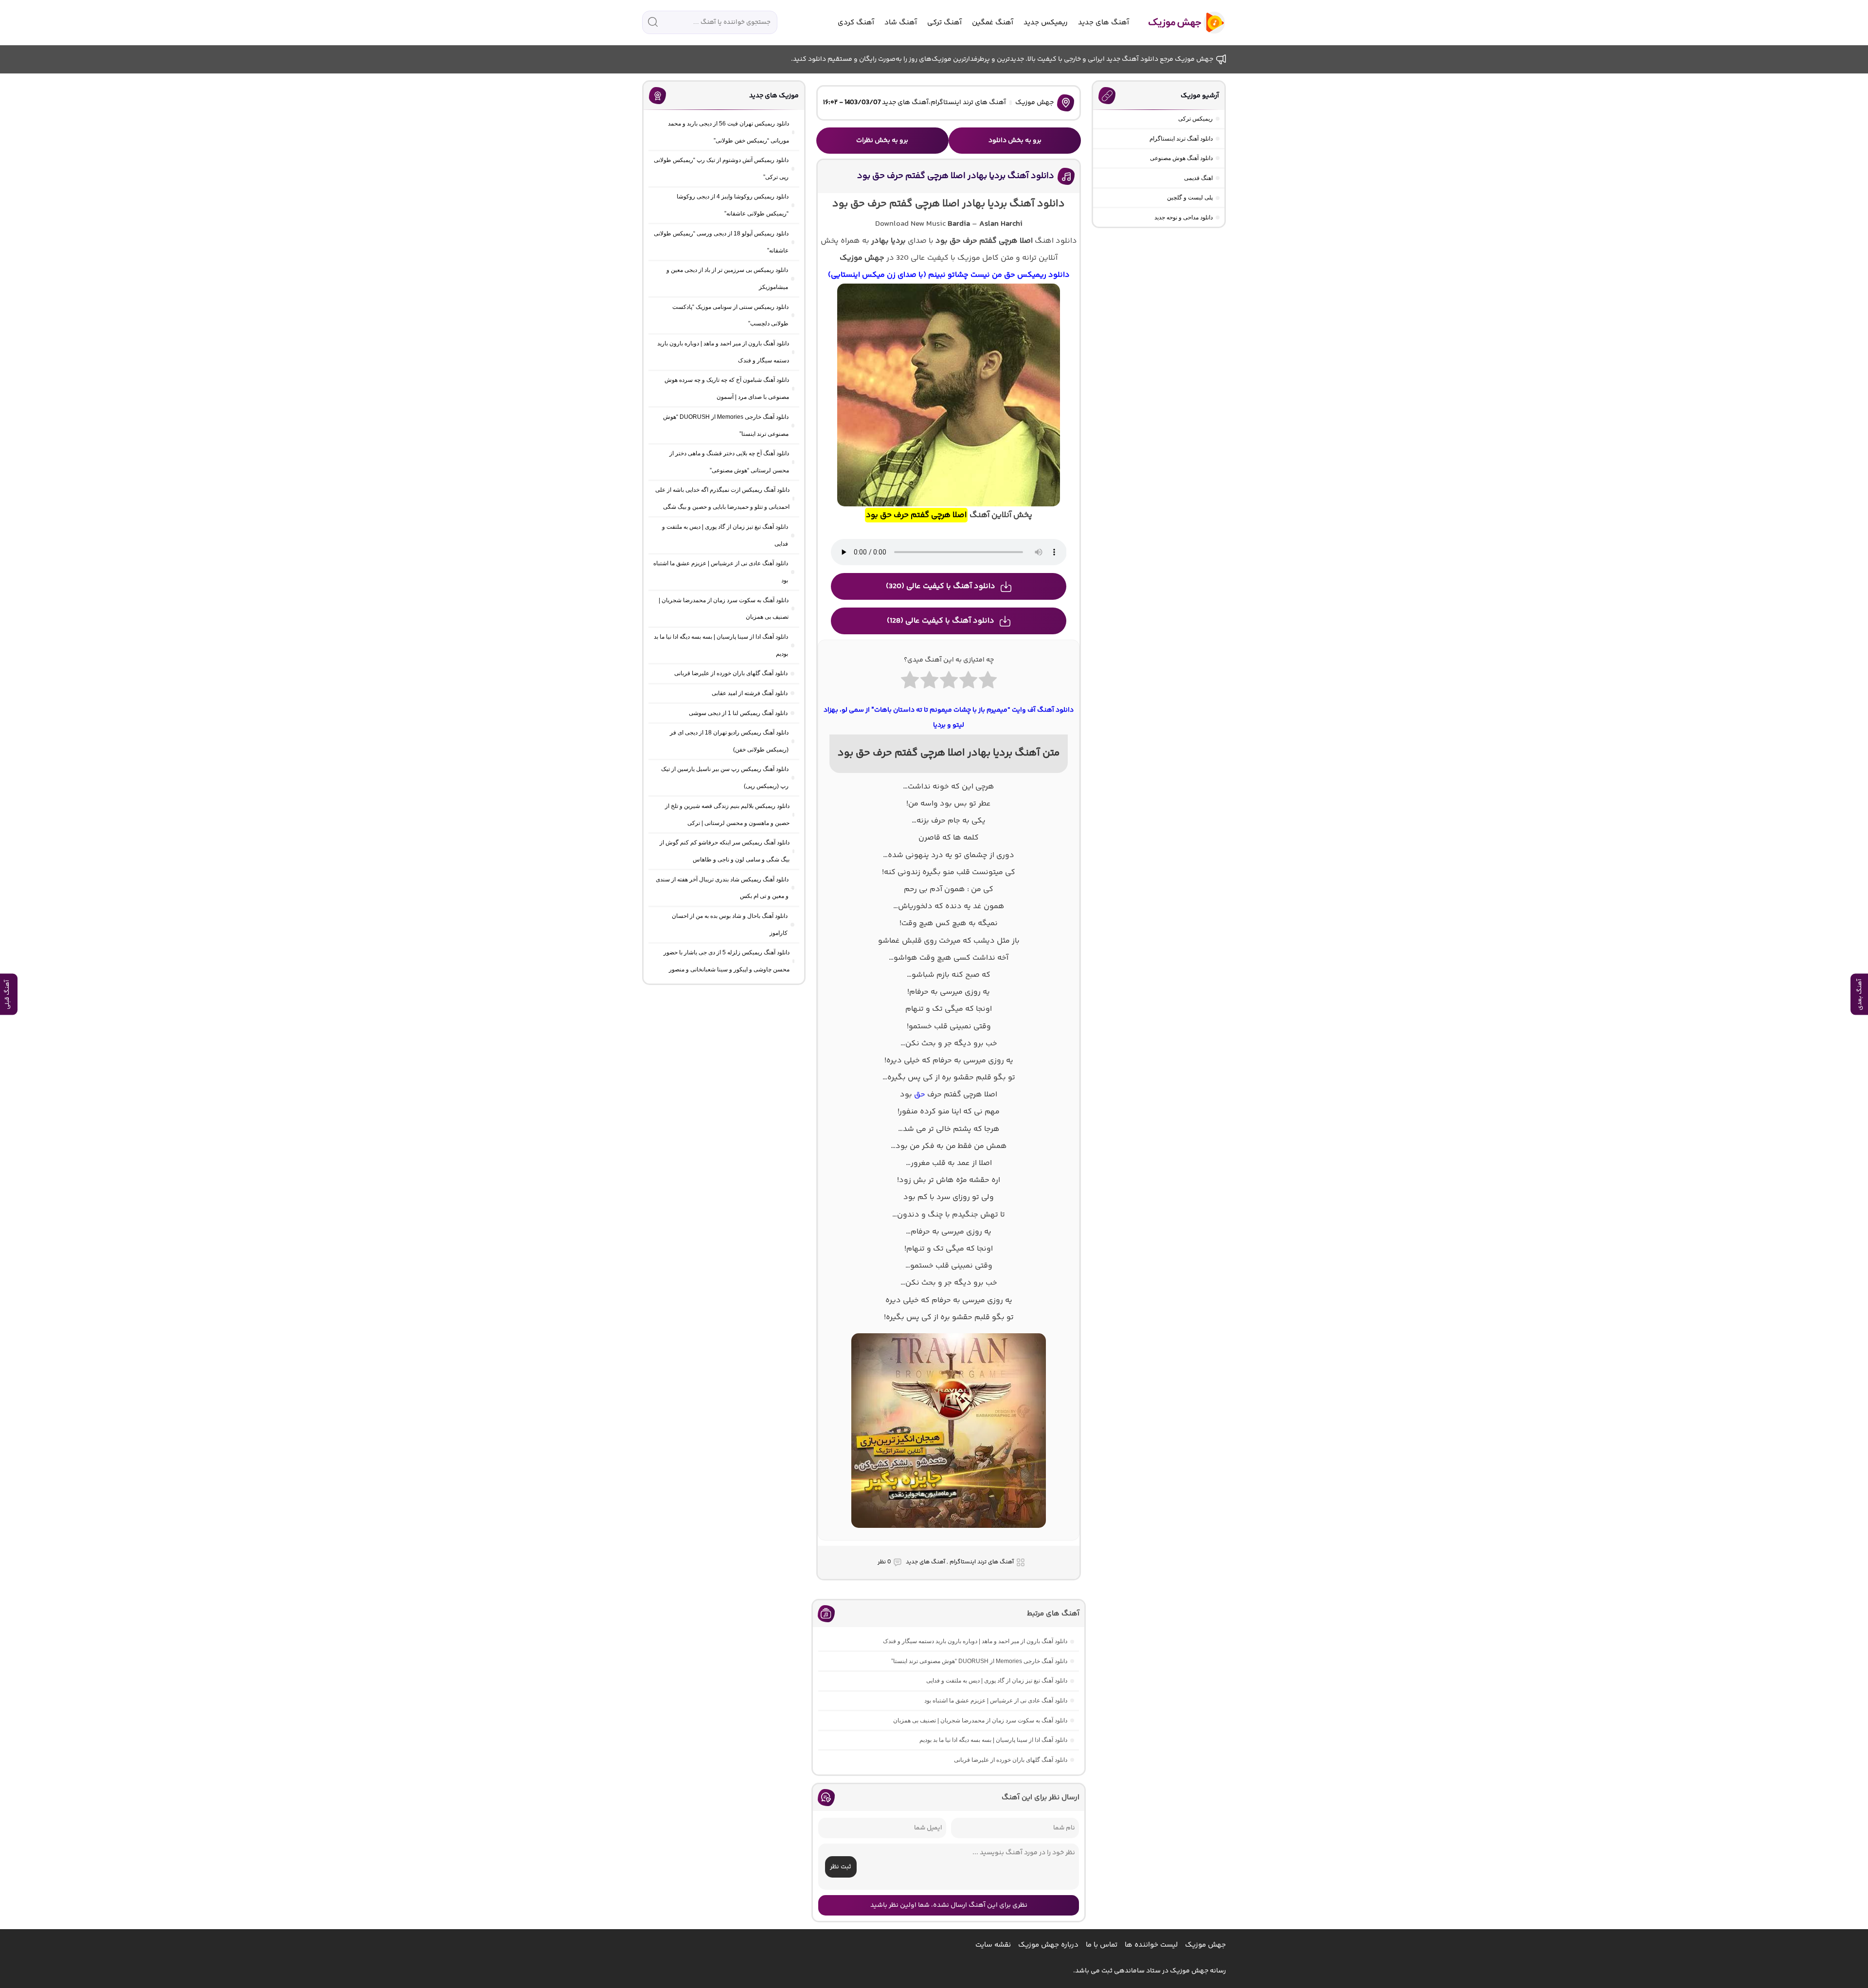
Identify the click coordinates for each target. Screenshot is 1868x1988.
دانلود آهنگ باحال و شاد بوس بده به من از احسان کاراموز (730, 924)
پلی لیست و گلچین (1190, 197)
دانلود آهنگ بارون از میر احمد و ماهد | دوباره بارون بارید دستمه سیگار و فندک (975, 1641)
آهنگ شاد (901, 23)
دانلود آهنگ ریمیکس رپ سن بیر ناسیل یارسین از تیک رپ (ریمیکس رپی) (725, 778)
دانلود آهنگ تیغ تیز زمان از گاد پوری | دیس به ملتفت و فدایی (997, 1681)
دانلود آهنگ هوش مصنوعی (1181, 158)
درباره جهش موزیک (1048, 1945)
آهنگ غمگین (993, 23)
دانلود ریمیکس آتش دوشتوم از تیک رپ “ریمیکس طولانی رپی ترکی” (721, 169)
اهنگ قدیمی (1198, 178)
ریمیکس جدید (1046, 23)
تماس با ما (1102, 1945)
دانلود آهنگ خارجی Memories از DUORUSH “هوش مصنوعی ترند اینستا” (979, 1661)
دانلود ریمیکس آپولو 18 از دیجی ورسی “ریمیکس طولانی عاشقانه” (721, 242)
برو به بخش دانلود (1015, 141)
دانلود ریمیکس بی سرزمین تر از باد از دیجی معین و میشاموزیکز (727, 278)
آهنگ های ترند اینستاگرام (968, 103)
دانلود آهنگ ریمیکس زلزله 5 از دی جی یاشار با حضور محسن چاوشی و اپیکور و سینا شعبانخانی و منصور (727, 961)
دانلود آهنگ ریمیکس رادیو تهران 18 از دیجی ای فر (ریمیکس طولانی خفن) (729, 741)
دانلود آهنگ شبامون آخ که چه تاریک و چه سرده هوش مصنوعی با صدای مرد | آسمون (727, 388)
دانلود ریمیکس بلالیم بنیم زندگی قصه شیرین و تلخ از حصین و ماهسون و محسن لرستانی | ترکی (727, 815)
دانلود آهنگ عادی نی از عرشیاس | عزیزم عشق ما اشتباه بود (996, 1701)
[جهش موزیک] (1180, 23)
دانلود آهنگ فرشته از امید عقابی (750, 693)
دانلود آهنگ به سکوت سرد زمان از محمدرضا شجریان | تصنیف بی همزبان (980, 1720)
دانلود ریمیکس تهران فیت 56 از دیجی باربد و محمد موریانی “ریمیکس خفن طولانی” (728, 132)
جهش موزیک (1034, 103)
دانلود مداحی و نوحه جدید (1184, 217)
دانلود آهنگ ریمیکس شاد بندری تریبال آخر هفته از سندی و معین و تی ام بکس (722, 888)
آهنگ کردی (856, 23)
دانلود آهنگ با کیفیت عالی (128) (941, 621)
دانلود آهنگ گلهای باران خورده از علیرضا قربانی (1011, 1760)
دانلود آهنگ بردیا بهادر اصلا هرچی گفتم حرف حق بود (956, 176)
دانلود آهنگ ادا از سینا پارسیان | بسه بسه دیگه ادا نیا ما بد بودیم (993, 1740)
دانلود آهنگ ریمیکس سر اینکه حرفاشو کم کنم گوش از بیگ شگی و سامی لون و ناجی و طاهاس (725, 851)
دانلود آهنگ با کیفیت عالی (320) (941, 586)
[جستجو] (653, 22)
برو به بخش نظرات (882, 141)
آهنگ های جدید (1104, 23)
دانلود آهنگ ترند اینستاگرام (1181, 139)
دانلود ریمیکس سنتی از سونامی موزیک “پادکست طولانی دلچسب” (730, 315)
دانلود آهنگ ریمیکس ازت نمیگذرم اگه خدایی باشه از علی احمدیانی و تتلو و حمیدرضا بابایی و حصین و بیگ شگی (722, 498)
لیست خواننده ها (1151, 1945)
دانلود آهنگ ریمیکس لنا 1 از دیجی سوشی (738, 713)
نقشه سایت (993, 1945)
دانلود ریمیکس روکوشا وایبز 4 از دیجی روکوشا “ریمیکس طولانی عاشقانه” (733, 205)
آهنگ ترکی (944, 23)
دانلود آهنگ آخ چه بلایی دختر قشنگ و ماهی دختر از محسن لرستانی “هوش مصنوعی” (729, 462)
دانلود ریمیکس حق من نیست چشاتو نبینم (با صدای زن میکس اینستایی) (949, 275)
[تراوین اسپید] (949, 1534)
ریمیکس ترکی (1195, 119)
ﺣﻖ (920, 1095)
